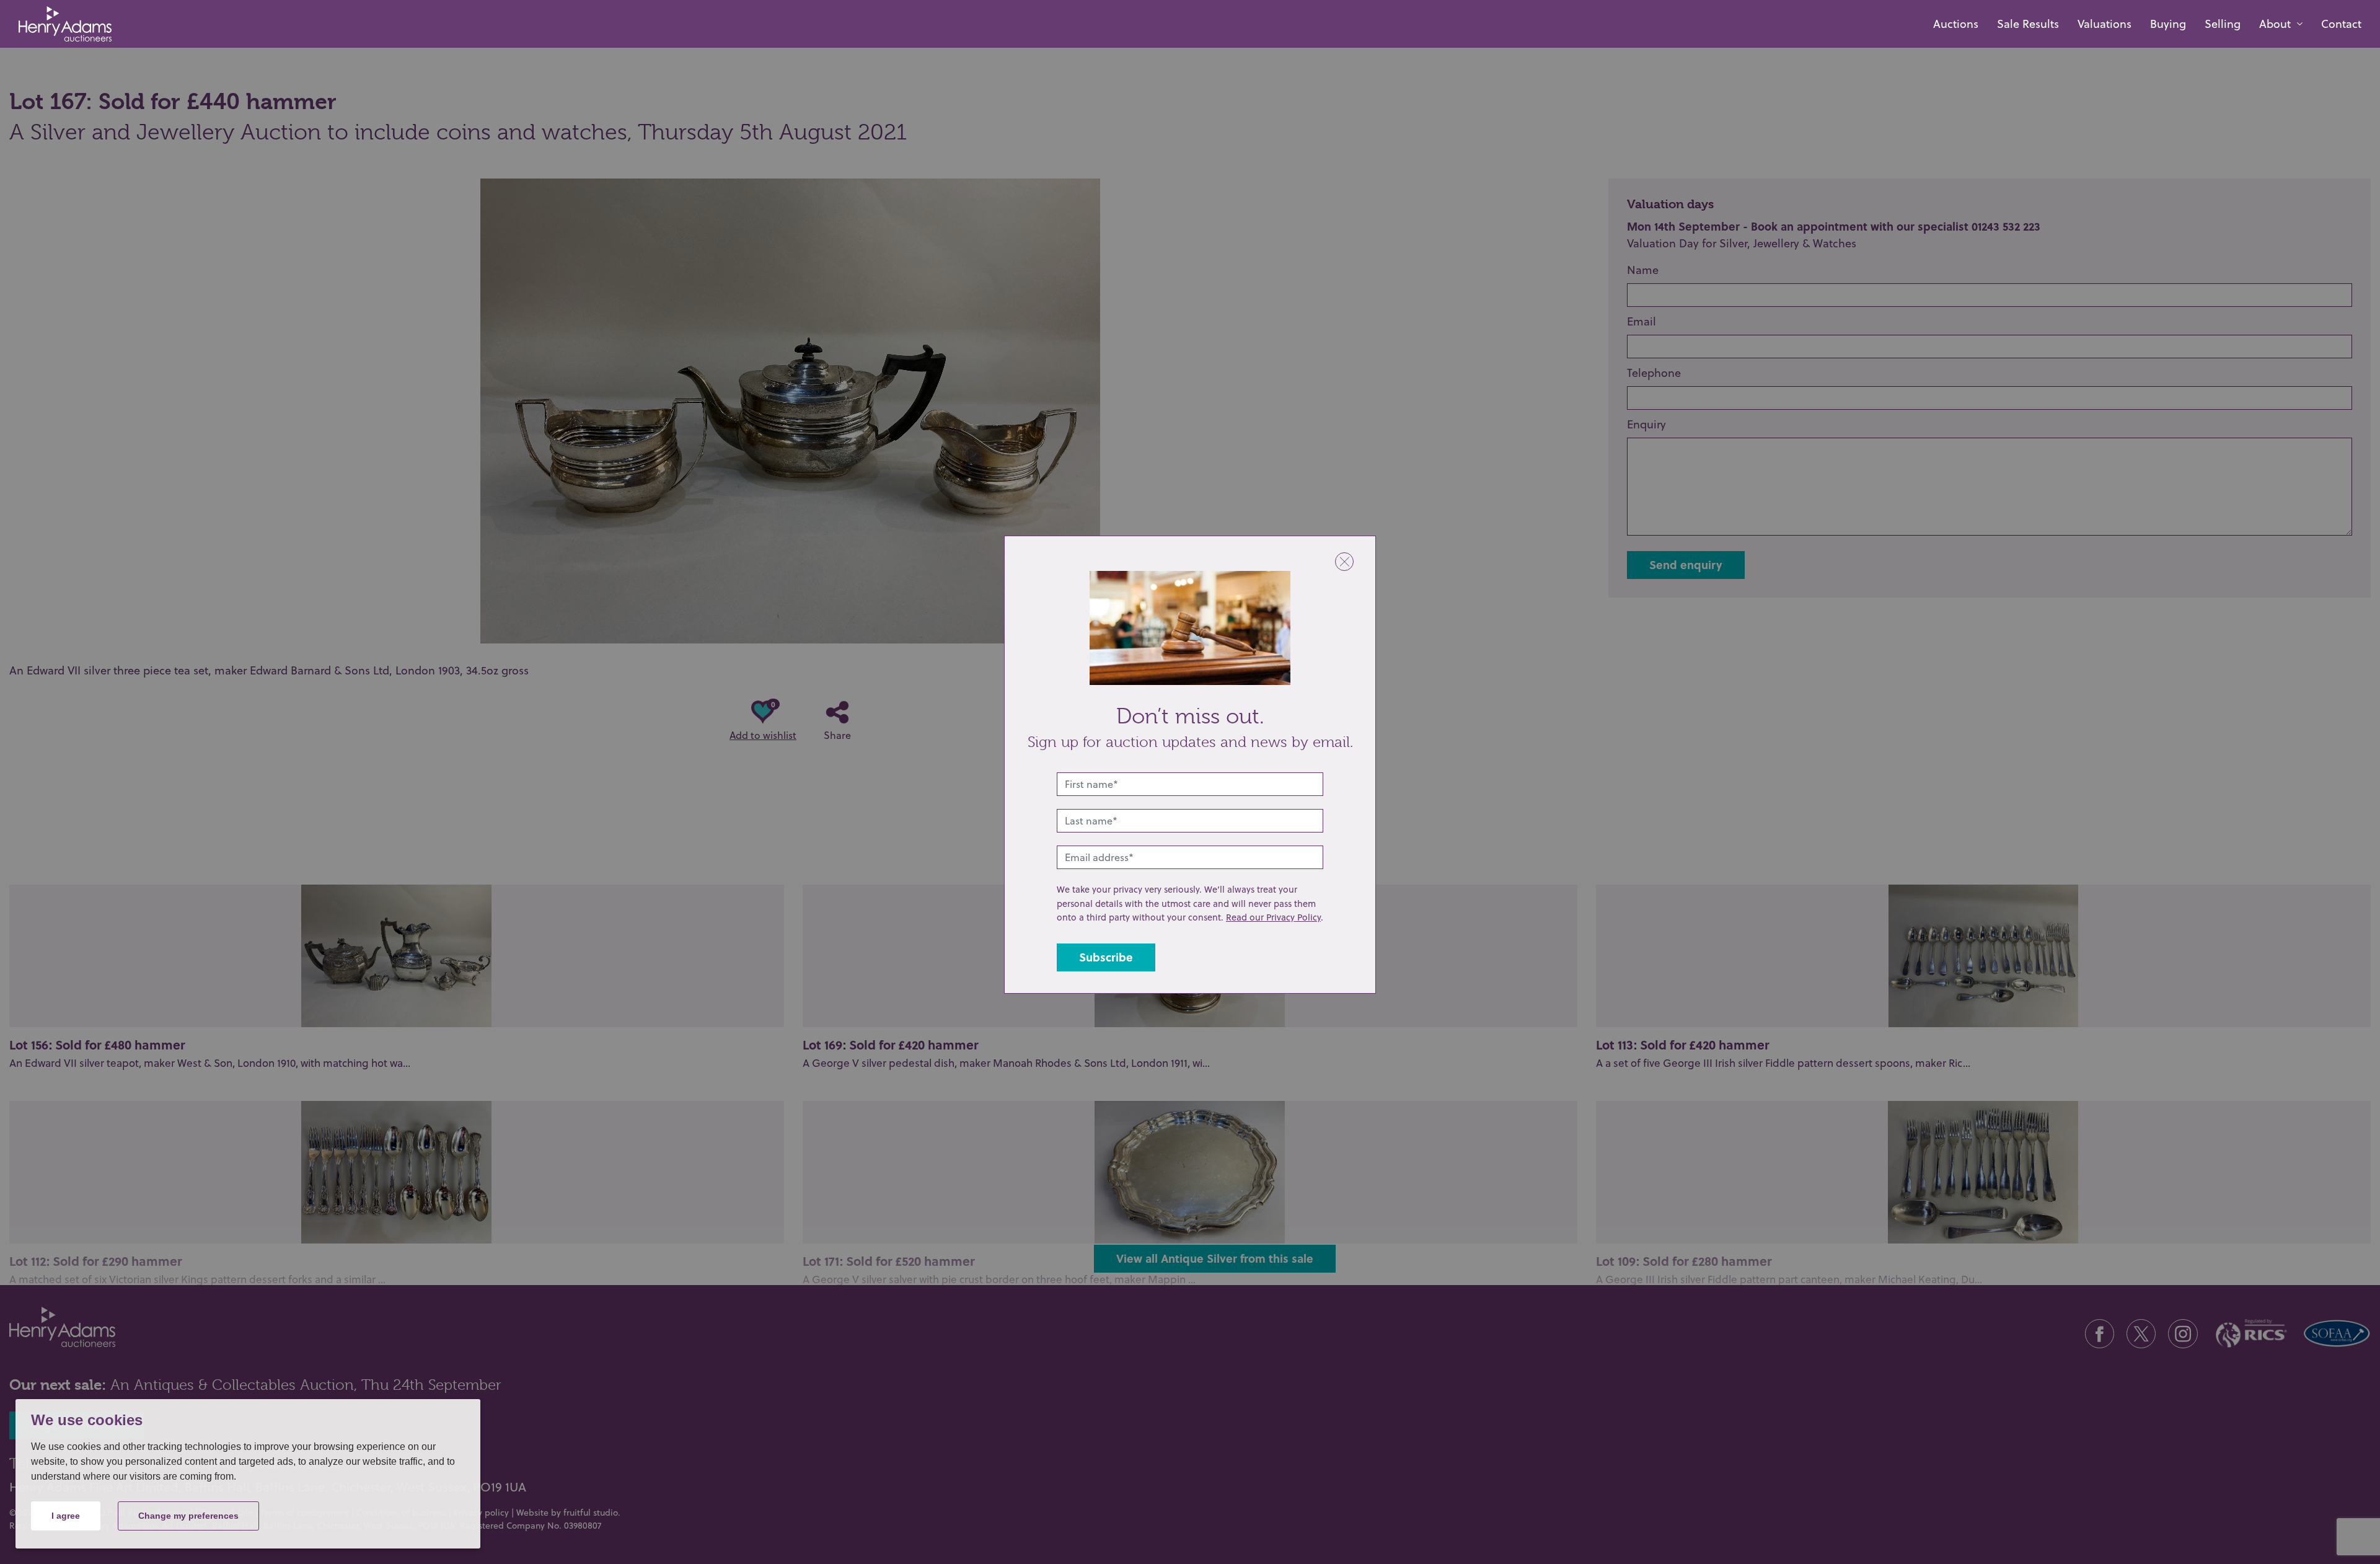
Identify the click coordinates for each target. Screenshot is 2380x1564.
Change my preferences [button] (188, 1516)
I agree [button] (66, 1516)
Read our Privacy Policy (1273, 917)
